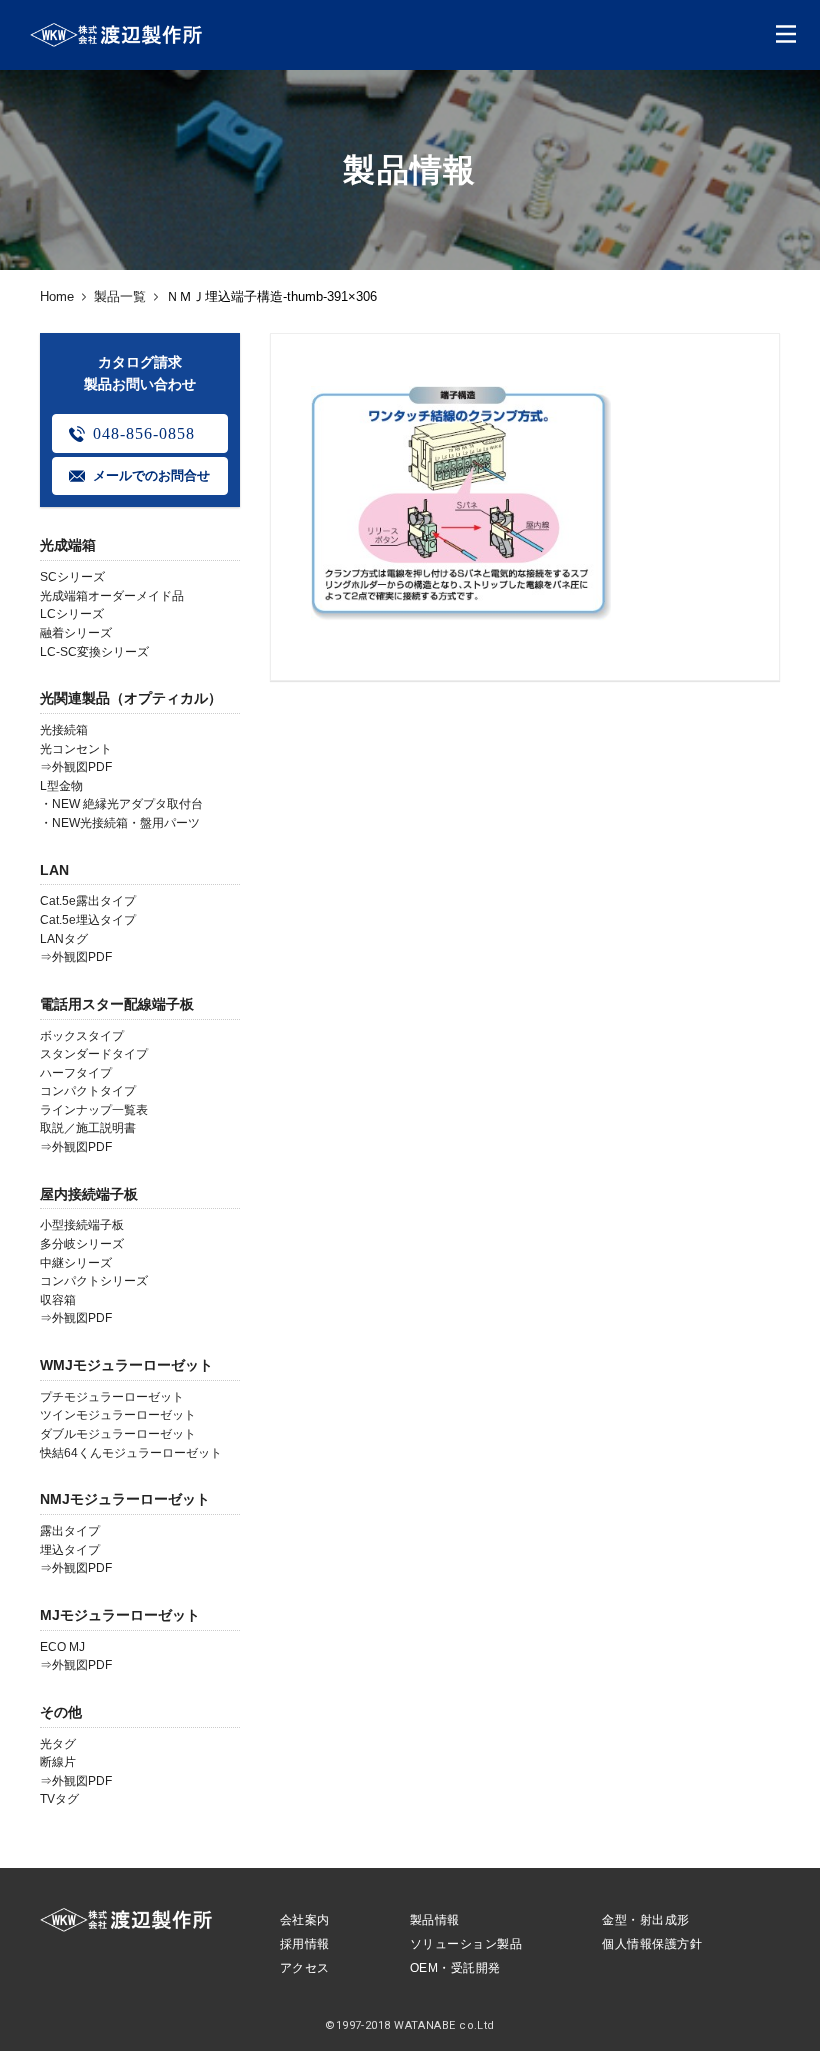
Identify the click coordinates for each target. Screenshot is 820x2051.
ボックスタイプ (82, 1036)
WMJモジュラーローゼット (126, 1365)
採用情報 (305, 1944)
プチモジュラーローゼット (112, 1397)
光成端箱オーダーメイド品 (112, 596)
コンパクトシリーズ (94, 1281)
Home (57, 296)
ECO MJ (62, 1647)
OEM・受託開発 (455, 1968)
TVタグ (59, 1799)
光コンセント (76, 749)
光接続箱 (64, 730)
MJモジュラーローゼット (120, 1615)
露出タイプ (70, 1531)
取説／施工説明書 (88, 1128)
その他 (61, 1712)
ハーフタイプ (76, 1073)
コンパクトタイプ (88, 1091)
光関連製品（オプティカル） (131, 698)
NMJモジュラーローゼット (125, 1499)
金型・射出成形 (645, 1920)
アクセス (305, 1968)
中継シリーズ (76, 1263)
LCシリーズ (72, 614)
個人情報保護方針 (652, 1944)
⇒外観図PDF (76, 767)
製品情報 (435, 1920)
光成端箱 (68, 545)
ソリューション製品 (466, 1944)
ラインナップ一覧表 (94, 1110)
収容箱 (58, 1300)
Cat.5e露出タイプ (88, 901)
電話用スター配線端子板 (117, 1004)
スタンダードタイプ (94, 1054)
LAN (54, 870)
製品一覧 (120, 296)
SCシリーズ (72, 577)
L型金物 (61, 786)
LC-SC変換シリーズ (94, 652)
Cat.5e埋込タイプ (88, 920)
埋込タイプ (70, 1550)
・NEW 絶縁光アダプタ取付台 (121, 804)
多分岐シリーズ (82, 1244)
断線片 (58, 1762)
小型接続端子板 (82, 1225)
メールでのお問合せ (151, 475)
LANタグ (64, 939)
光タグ (58, 1744)
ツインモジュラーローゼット (118, 1415)
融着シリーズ (76, 633)
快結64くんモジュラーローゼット (131, 1453)
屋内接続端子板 (89, 1194)
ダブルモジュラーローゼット (118, 1434)
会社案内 (305, 1920)
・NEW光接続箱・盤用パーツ (120, 823)
